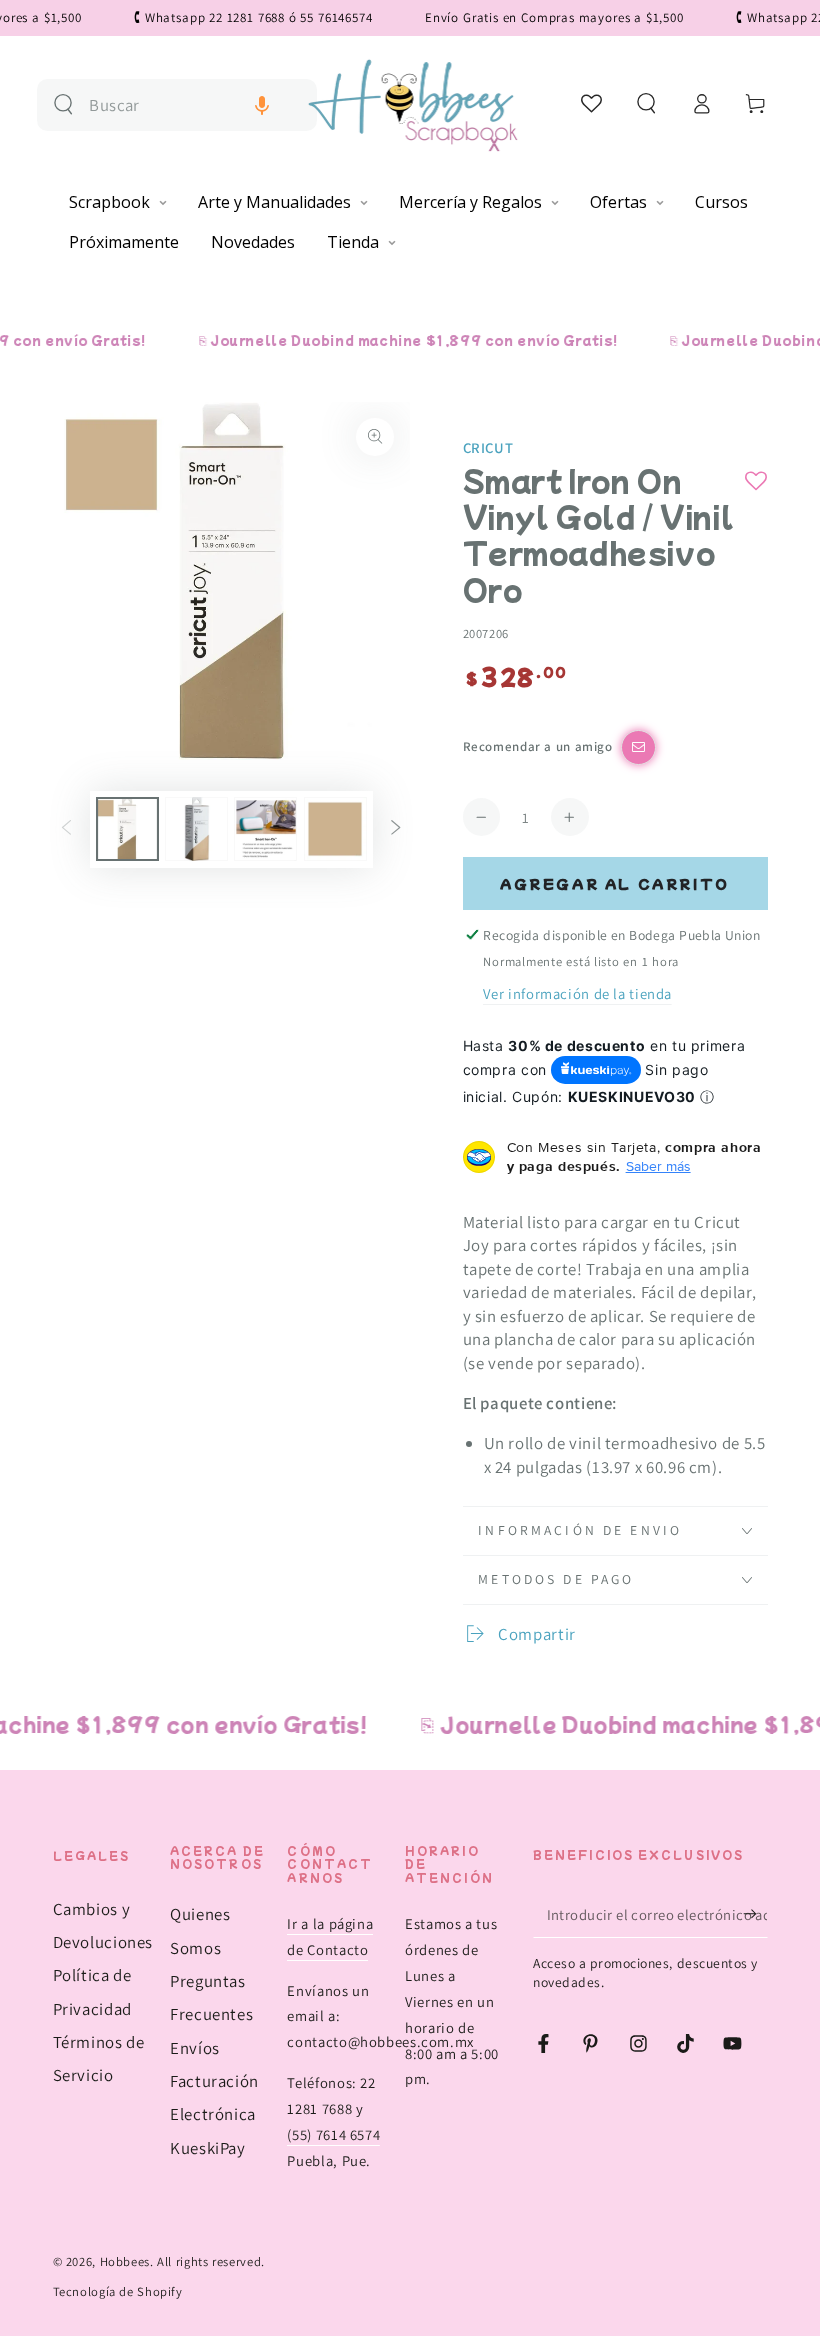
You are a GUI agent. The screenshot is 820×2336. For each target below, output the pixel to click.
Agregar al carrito (615, 883)
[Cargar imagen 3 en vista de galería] (265, 829)
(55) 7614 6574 (333, 2134)
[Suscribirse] (755, 1914)
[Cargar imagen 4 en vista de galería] (335, 829)
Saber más (658, 1166)
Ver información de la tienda (577, 993)
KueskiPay (208, 2148)
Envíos (195, 2048)
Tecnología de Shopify (118, 2291)
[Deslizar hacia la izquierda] (66, 829)
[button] (262, 105)
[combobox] (195, 105)
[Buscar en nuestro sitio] (63, 104)
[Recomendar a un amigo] (638, 747)
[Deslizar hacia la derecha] (396, 829)
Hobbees (125, 2261)
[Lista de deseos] (592, 103)
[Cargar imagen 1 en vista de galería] (127, 829)
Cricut (488, 447)
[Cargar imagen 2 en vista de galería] (196, 829)
